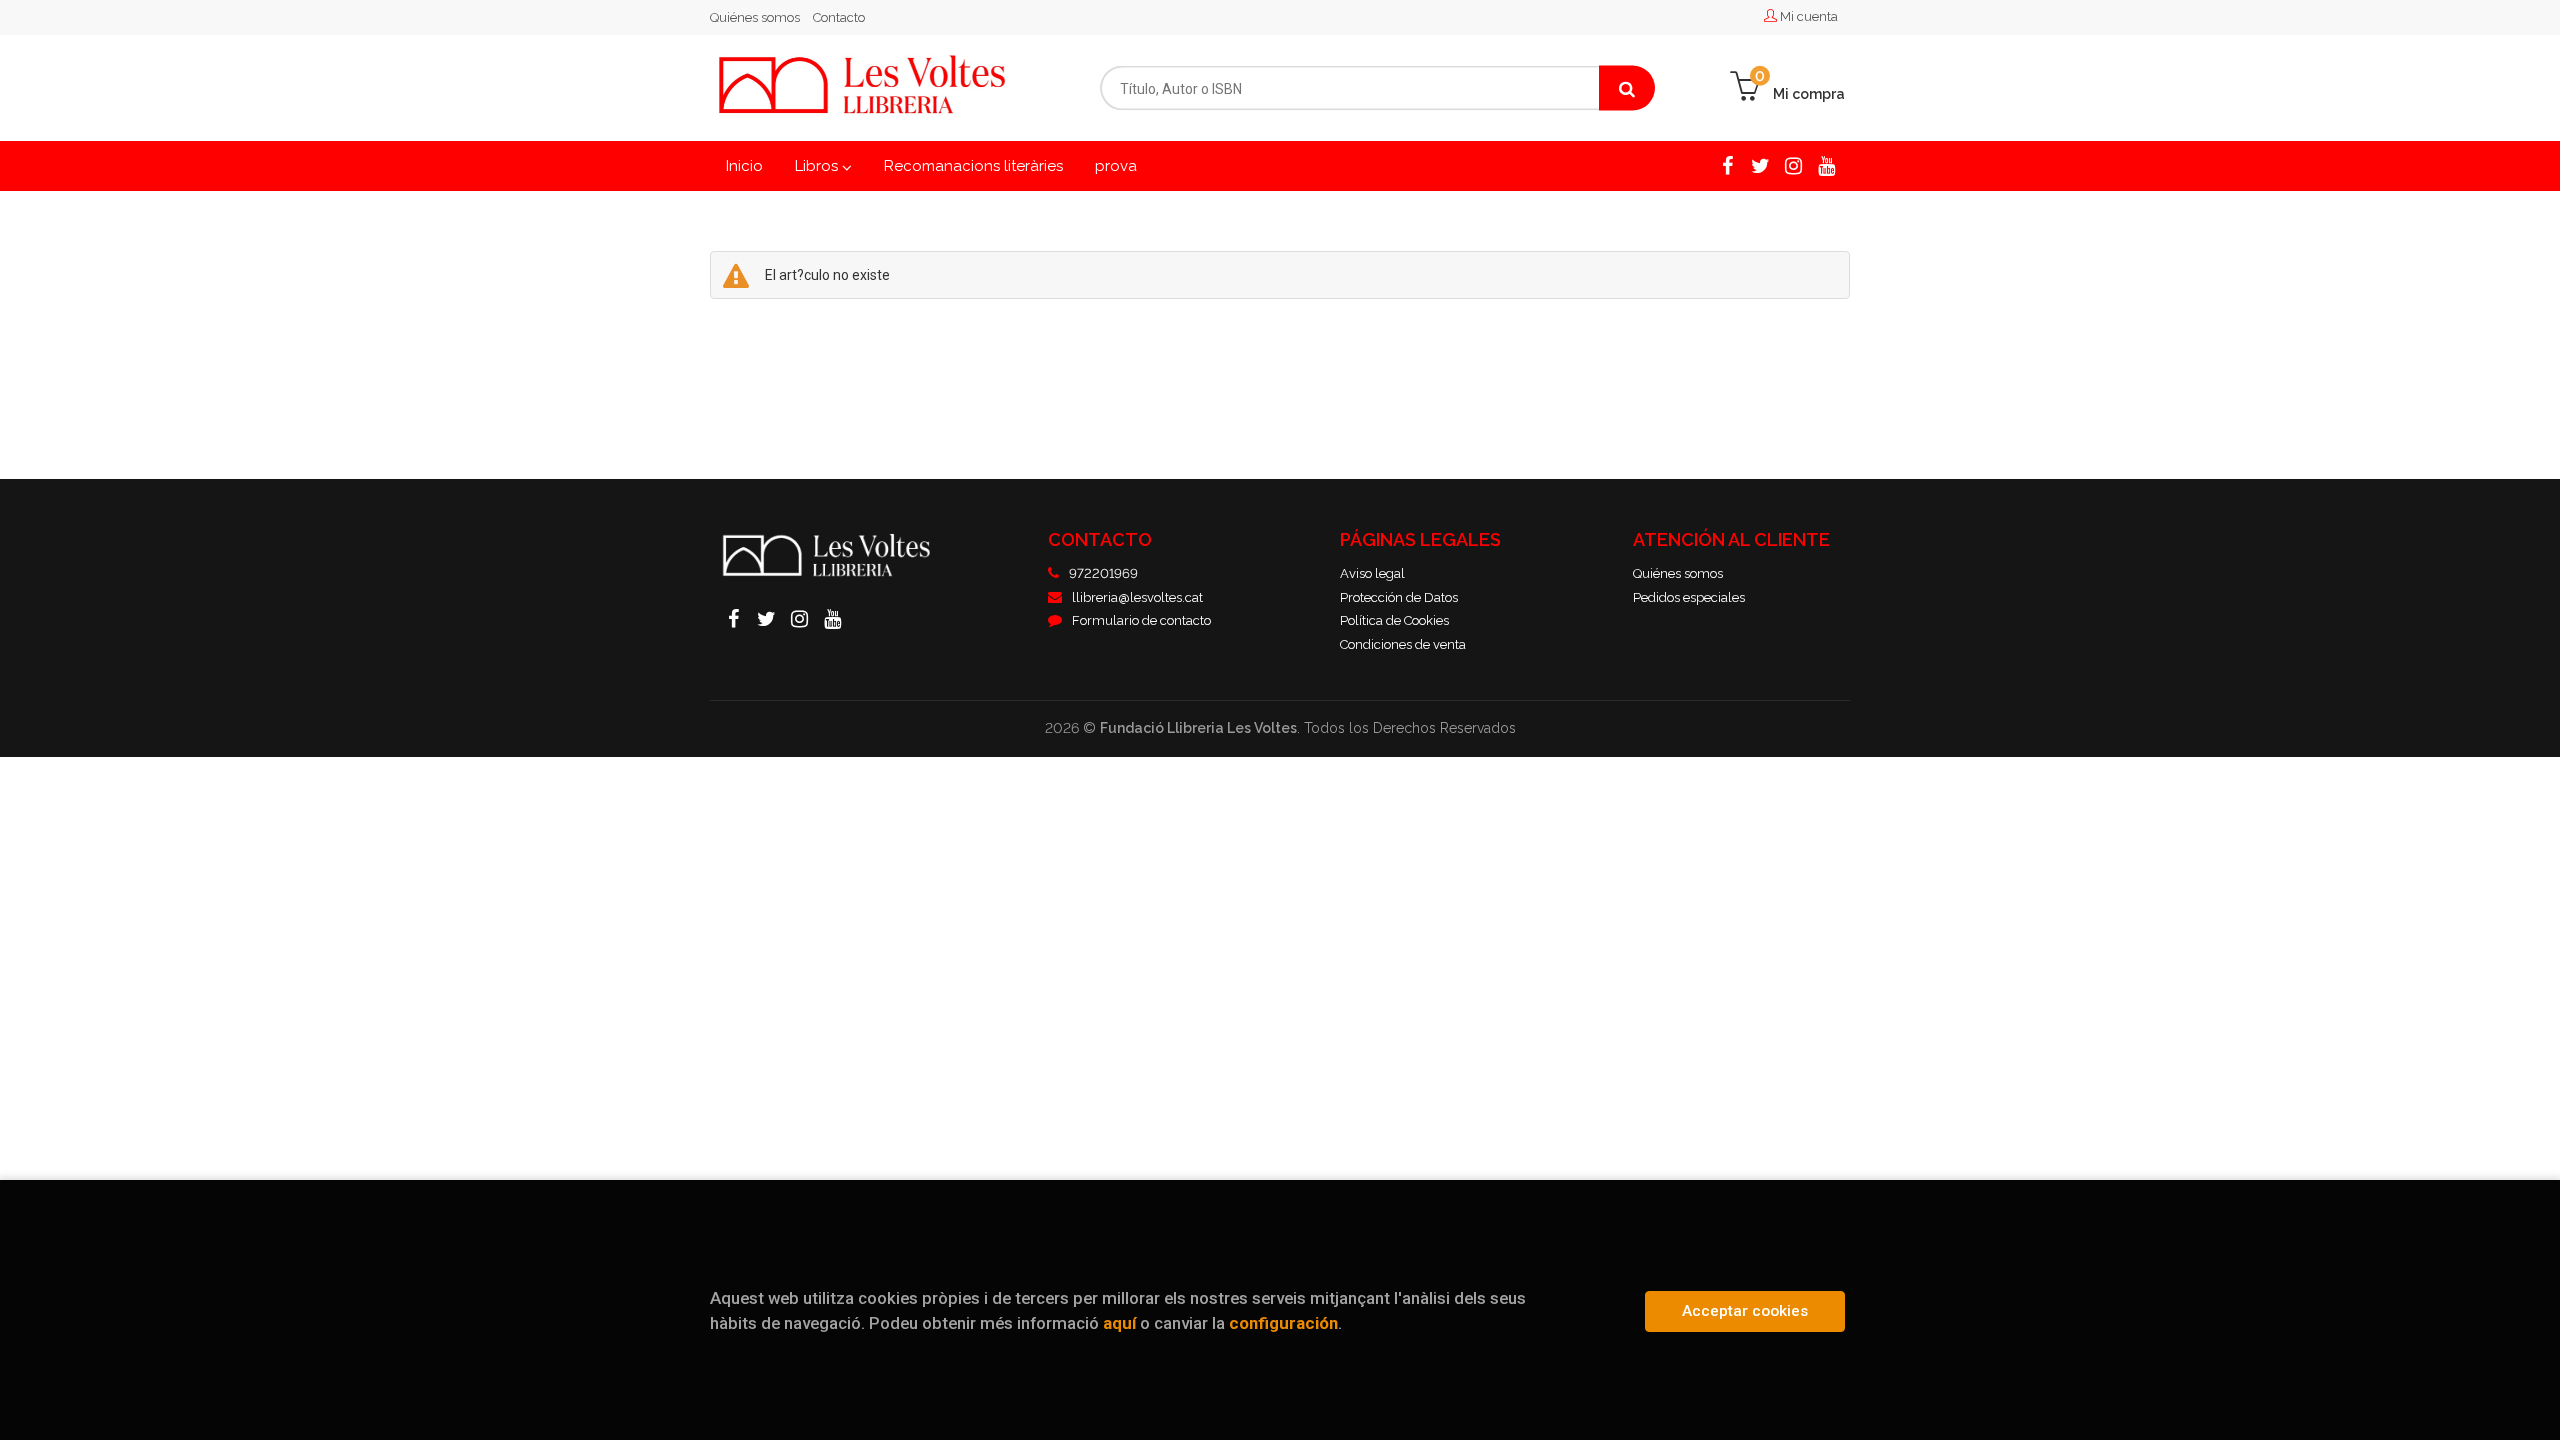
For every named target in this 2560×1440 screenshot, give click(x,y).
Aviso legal (1372, 573)
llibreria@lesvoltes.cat (1137, 597)
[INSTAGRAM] (1793, 165)
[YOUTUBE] (1826, 165)
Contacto (839, 17)
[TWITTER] (1760, 165)
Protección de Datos (1399, 597)
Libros (818, 166)
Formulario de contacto (1141, 620)
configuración (1283, 1323)
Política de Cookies (1394, 620)
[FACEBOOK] (1727, 165)
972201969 (1103, 573)
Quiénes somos (755, 17)
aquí (1119, 1323)
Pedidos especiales (1689, 597)
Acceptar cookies (1745, 1311)
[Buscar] (1627, 88)
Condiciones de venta (1403, 644)
